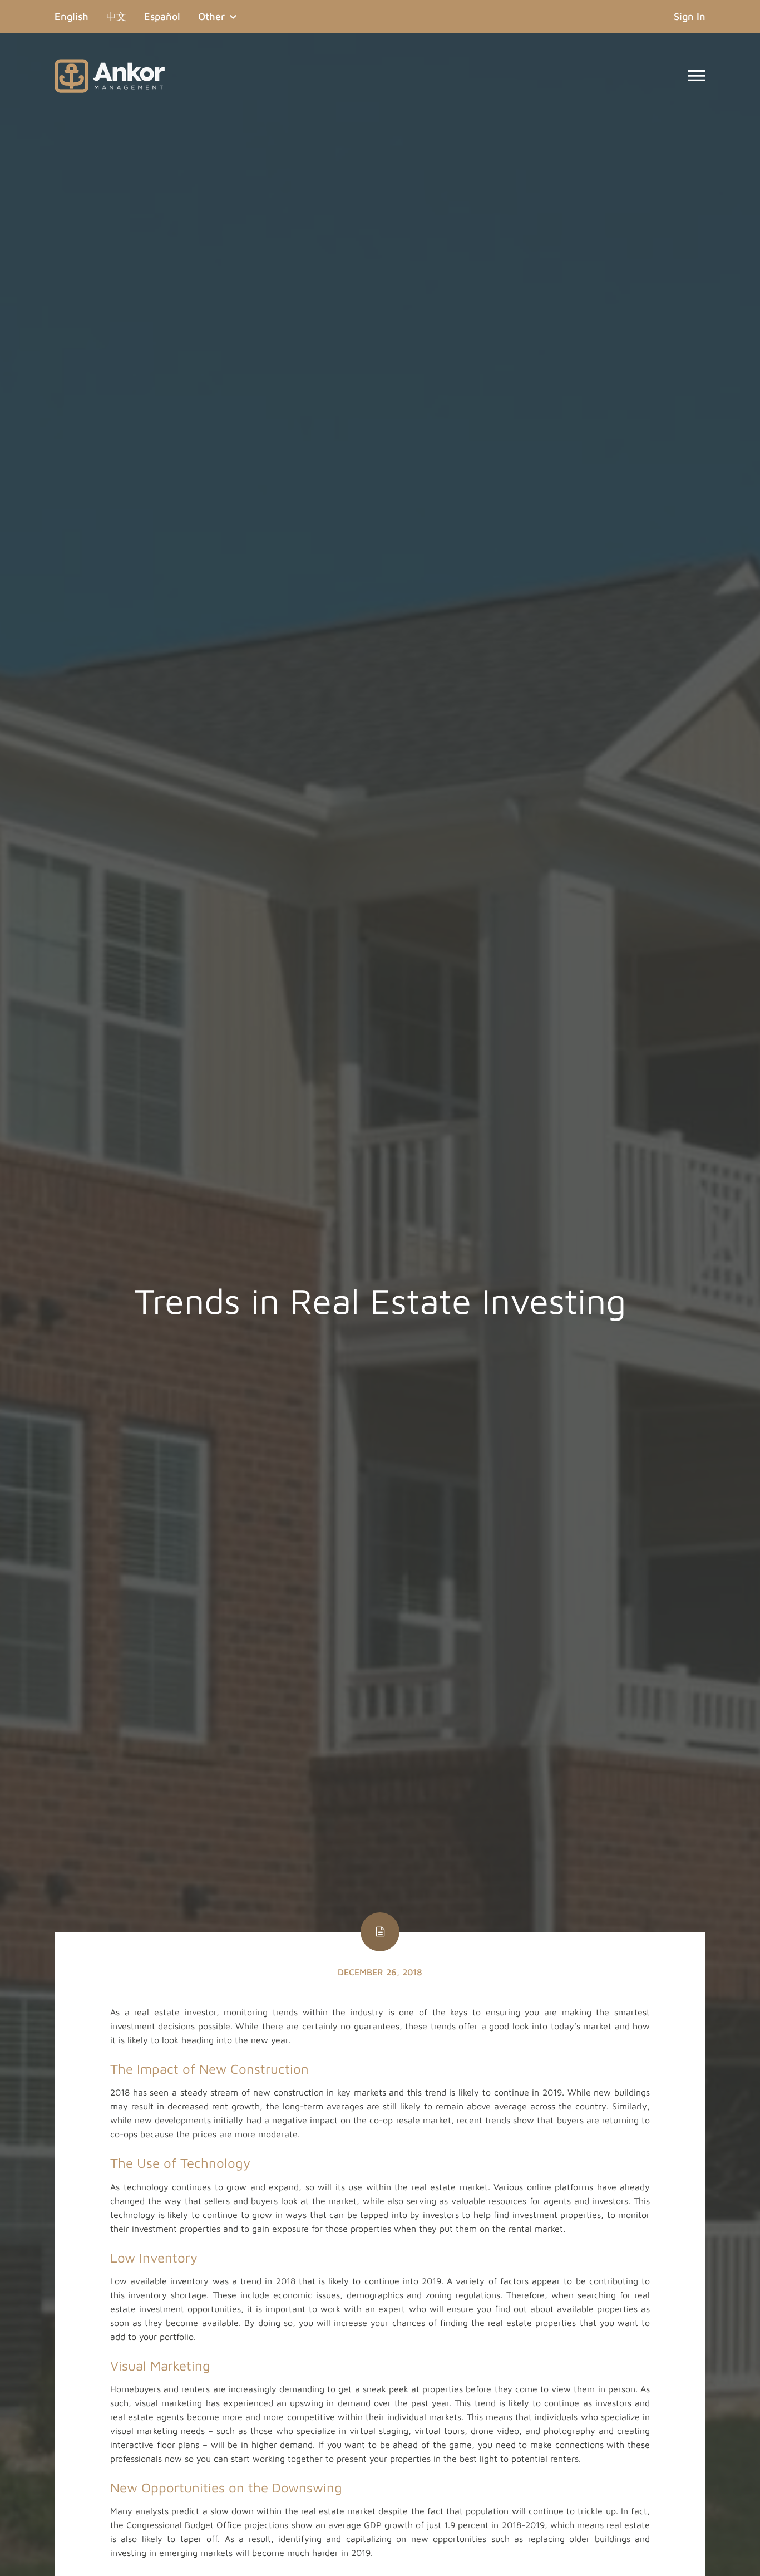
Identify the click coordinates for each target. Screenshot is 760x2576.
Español (162, 16)
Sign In (690, 16)
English (76, 16)
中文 (116, 16)
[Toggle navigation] (697, 76)
